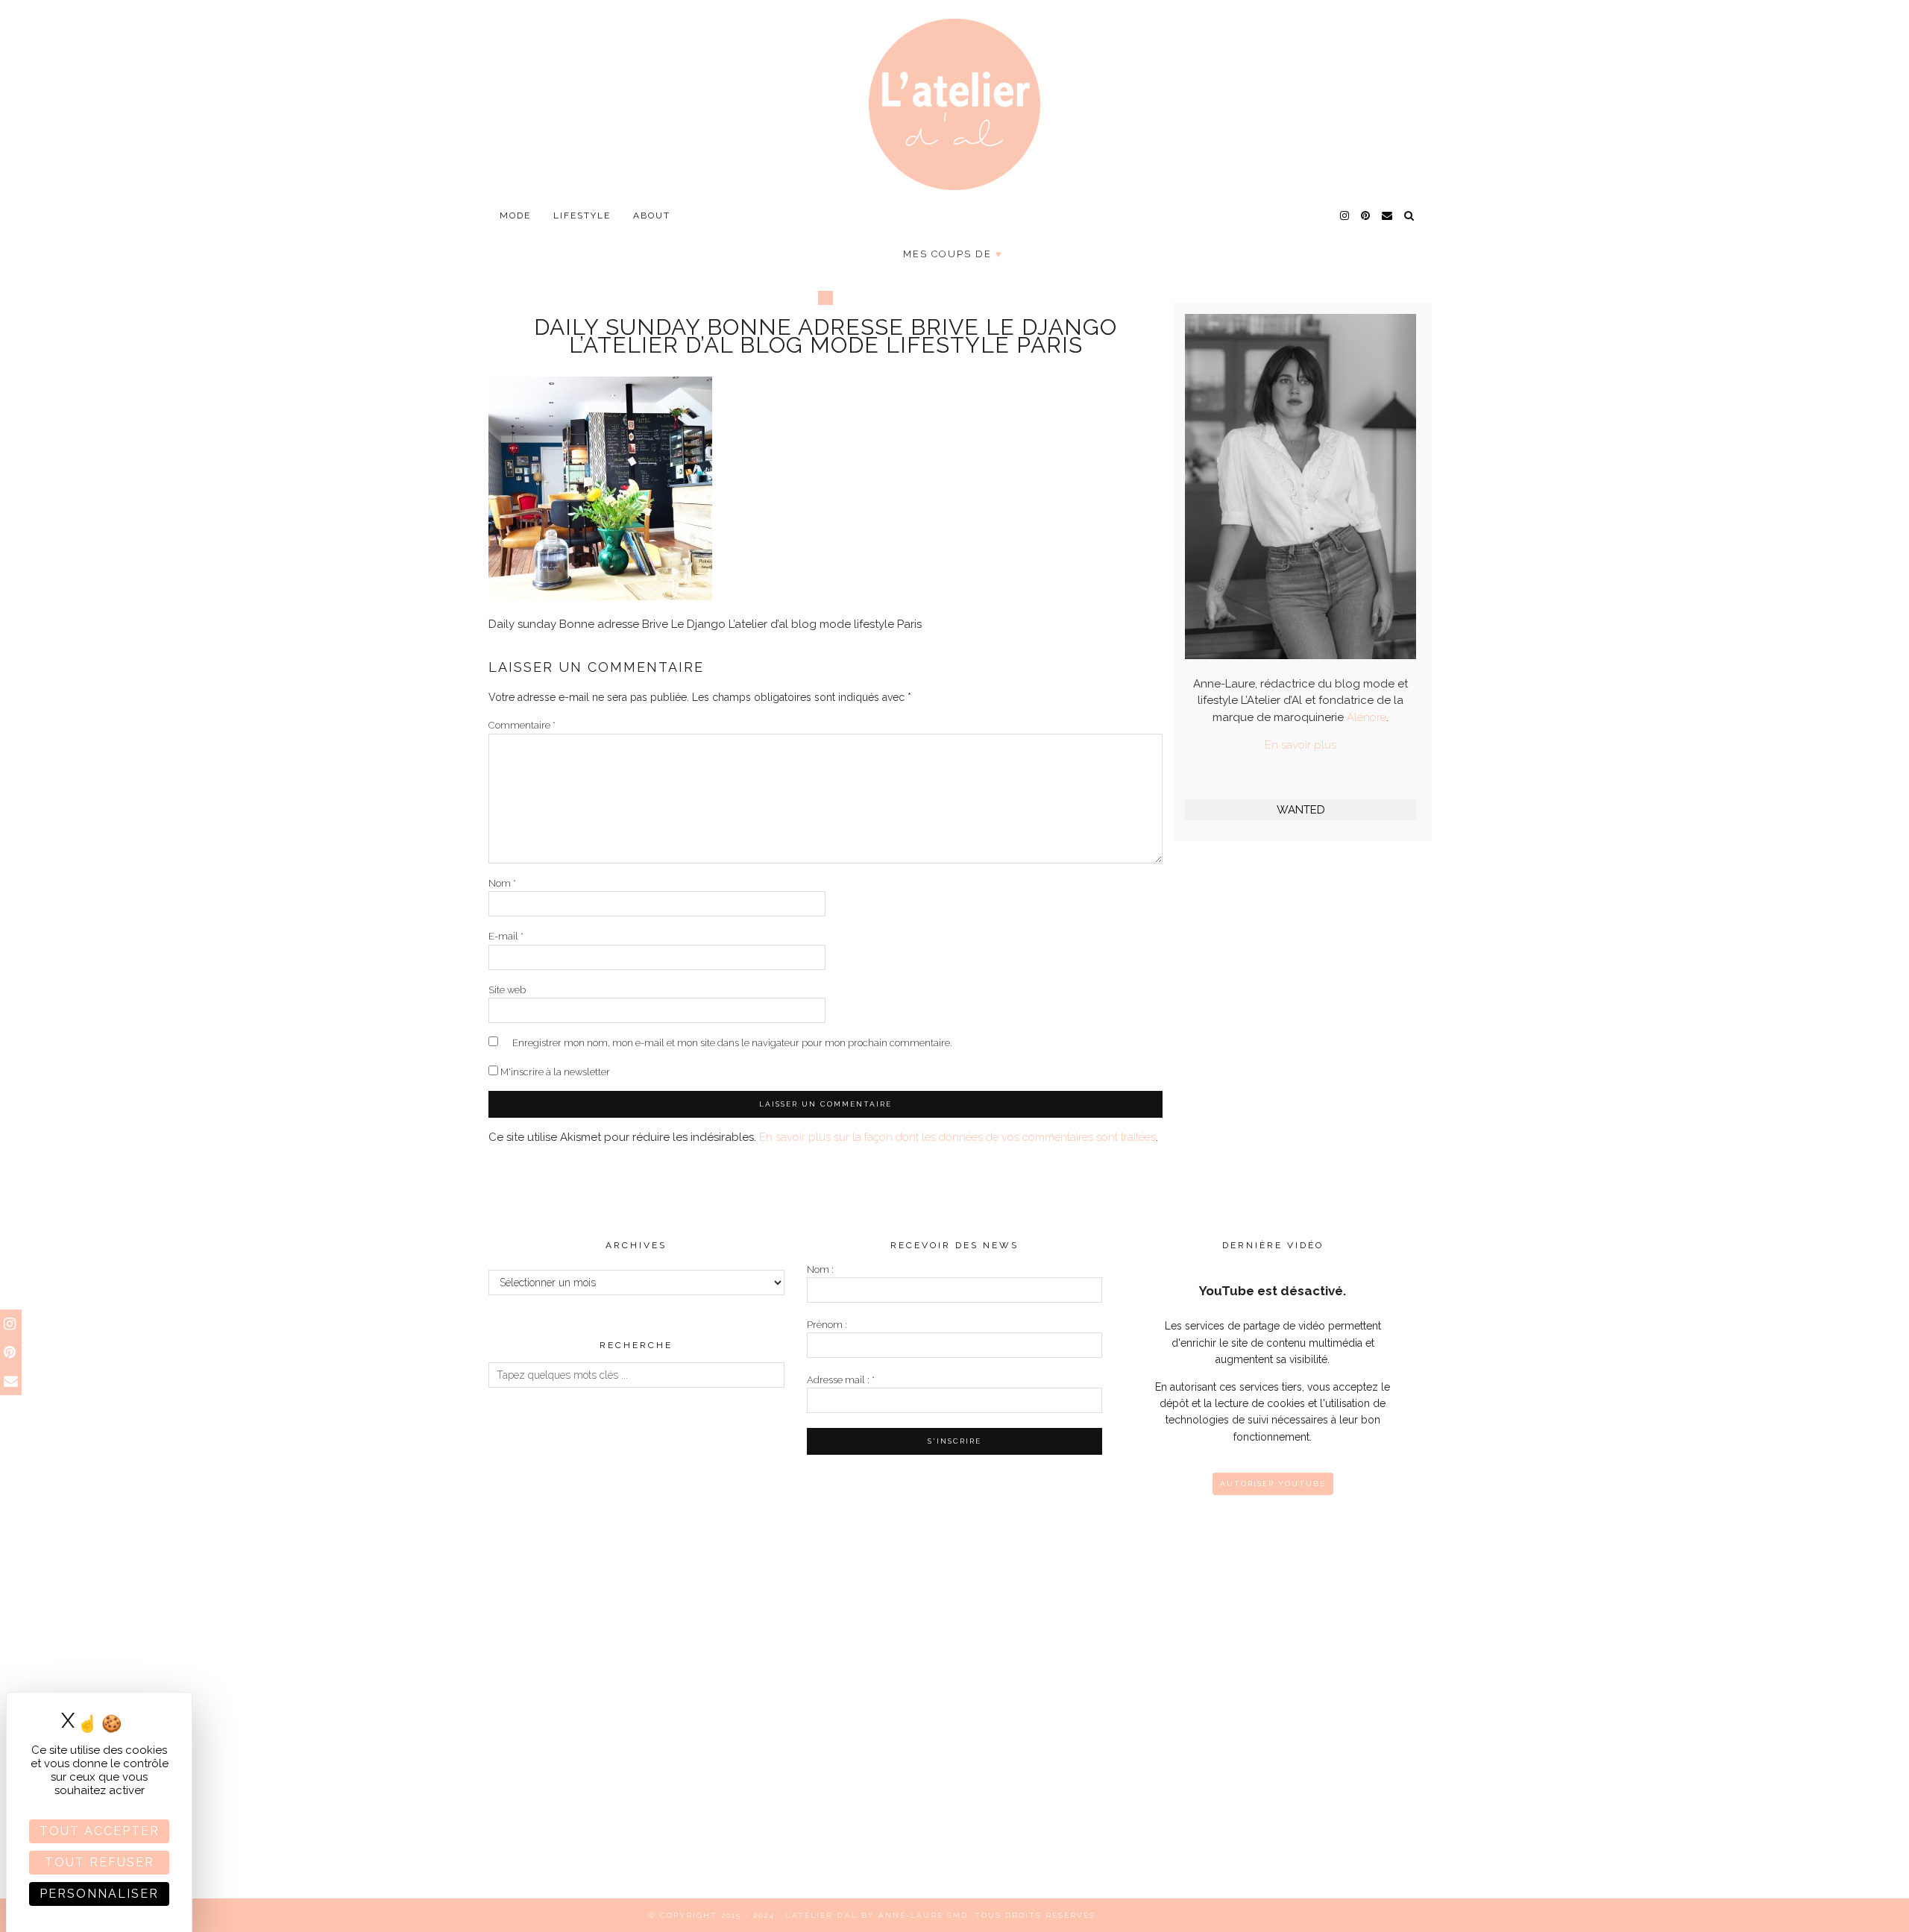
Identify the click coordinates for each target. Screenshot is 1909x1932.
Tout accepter (100, 1831)
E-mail (506, 936)
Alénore (1367, 717)
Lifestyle (582, 215)
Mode (515, 215)
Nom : (820, 1269)
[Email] (1388, 215)
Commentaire (522, 725)
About (652, 215)
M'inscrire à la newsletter (554, 1072)
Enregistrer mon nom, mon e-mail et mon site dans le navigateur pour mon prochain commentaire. (732, 1043)
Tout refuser (100, 1862)
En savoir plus (1301, 745)
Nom (502, 883)
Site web (507, 990)
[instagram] (1345, 215)
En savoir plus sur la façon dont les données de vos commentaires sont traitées (957, 1137)
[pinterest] (1366, 215)
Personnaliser (99, 1894)
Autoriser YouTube (1273, 1483)
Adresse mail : (841, 1380)
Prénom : (827, 1325)
